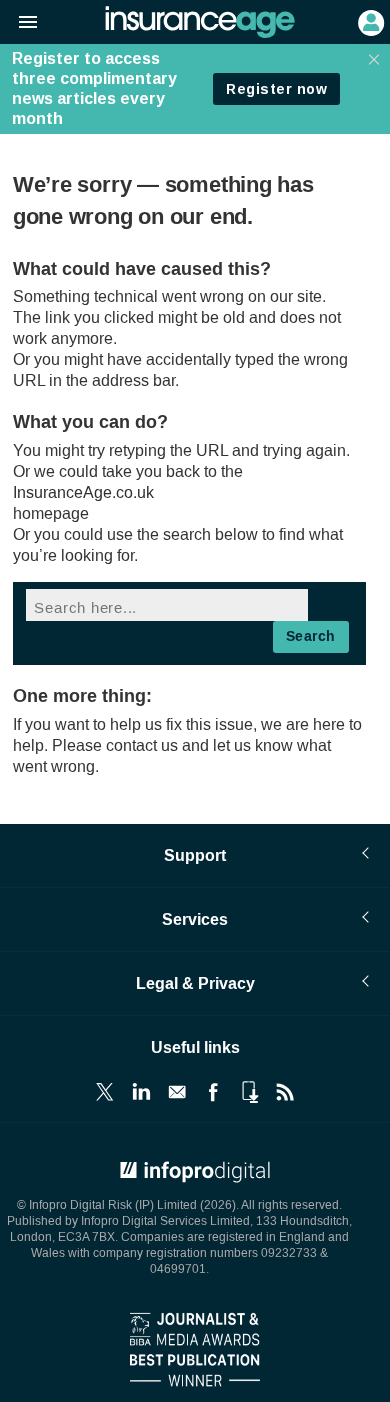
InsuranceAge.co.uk (83, 492)
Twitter (105, 1092)
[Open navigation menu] (19, 23)
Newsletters (177, 1092)
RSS (285, 1092)
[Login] (369, 21)
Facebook (213, 1092)
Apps (249, 1092)
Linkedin (141, 1092)
